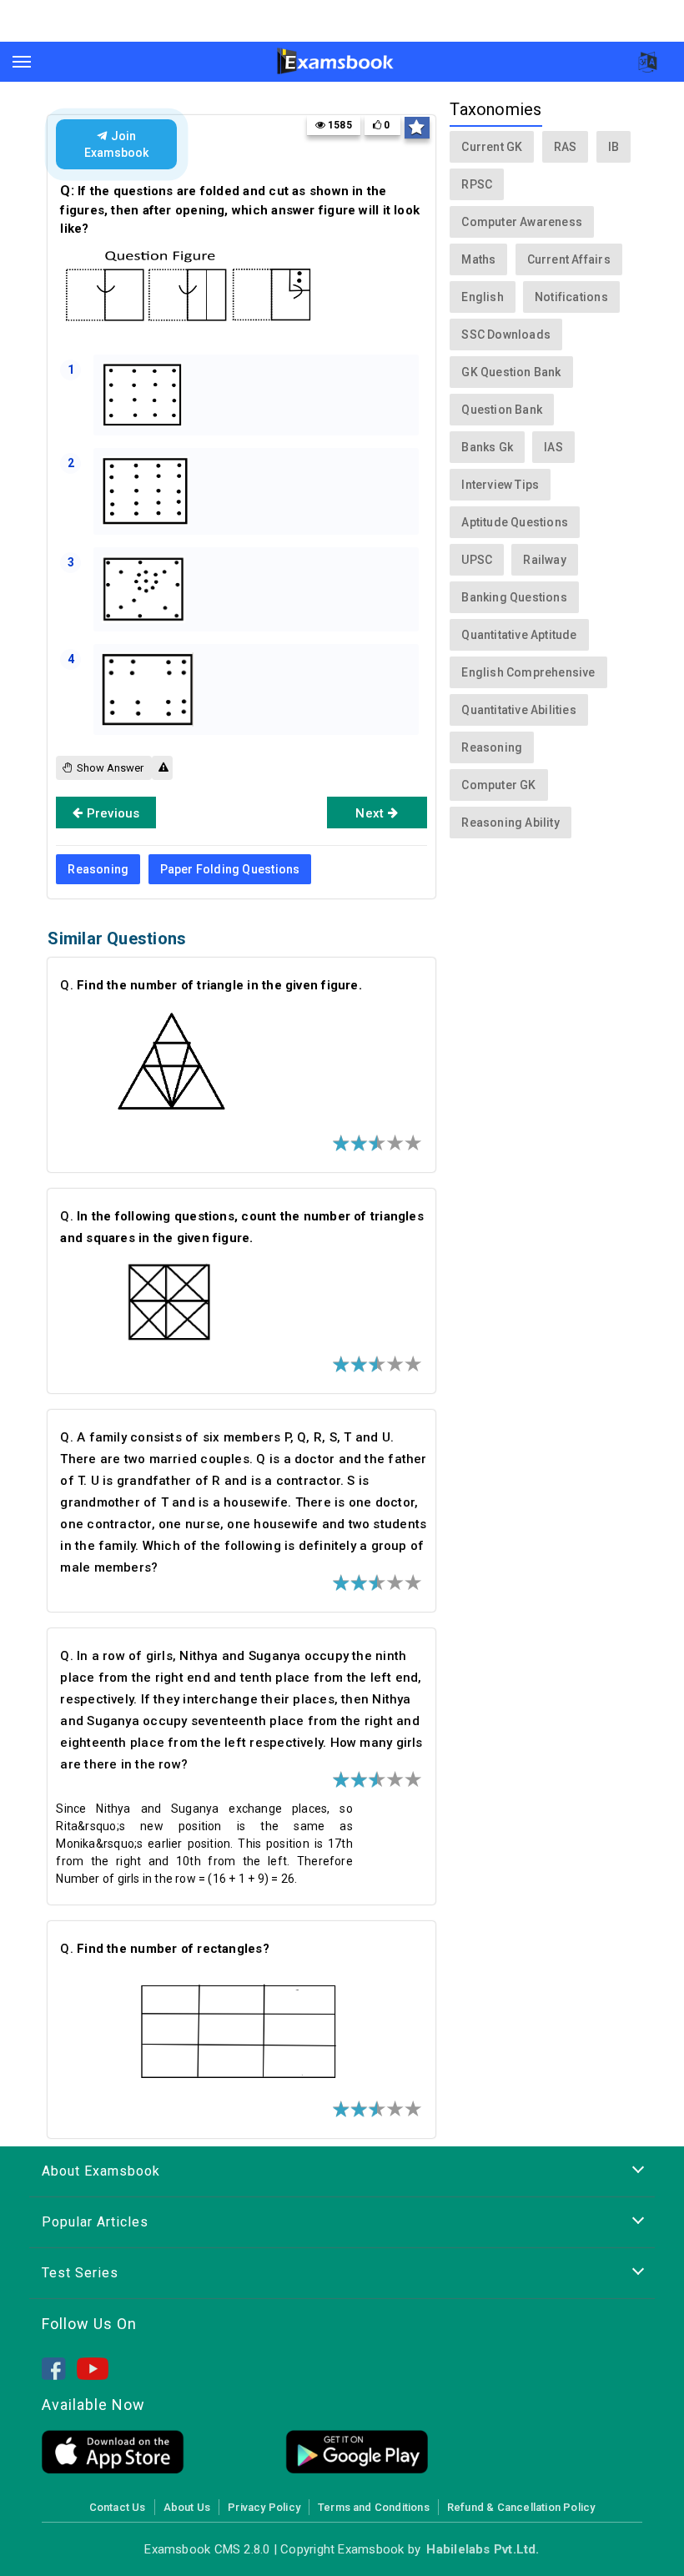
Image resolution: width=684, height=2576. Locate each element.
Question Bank (502, 410)
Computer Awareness (522, 222)
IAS (553, 447)
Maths (478, 259)
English (482, 297)
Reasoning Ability (510, 823)
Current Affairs (569, 259)
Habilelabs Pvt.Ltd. (483, 2549)
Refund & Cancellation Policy (521, 2507)
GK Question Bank (511, 372)
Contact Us (118, 2507)
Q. (211, 985)
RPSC (477, 184)
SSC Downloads (506, 335)
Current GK (492, 147)
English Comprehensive (528, 672)
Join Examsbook (116, 144)
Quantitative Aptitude (519, 635)
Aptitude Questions (515, 522)
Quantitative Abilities (519, 710)
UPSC (477, 560)
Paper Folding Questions (230, 869)
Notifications (571, 297)
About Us (187, 2507)
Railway (544, 560)
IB (614, 147)
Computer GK (498, 785)
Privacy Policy (264, 2507)
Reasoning (98, 869)
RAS (566, 147)
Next (371, 813)
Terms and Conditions (374, 2507)
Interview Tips (500, 485)
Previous (112, 813)
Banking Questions (514, 597)
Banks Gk (487, 447)
